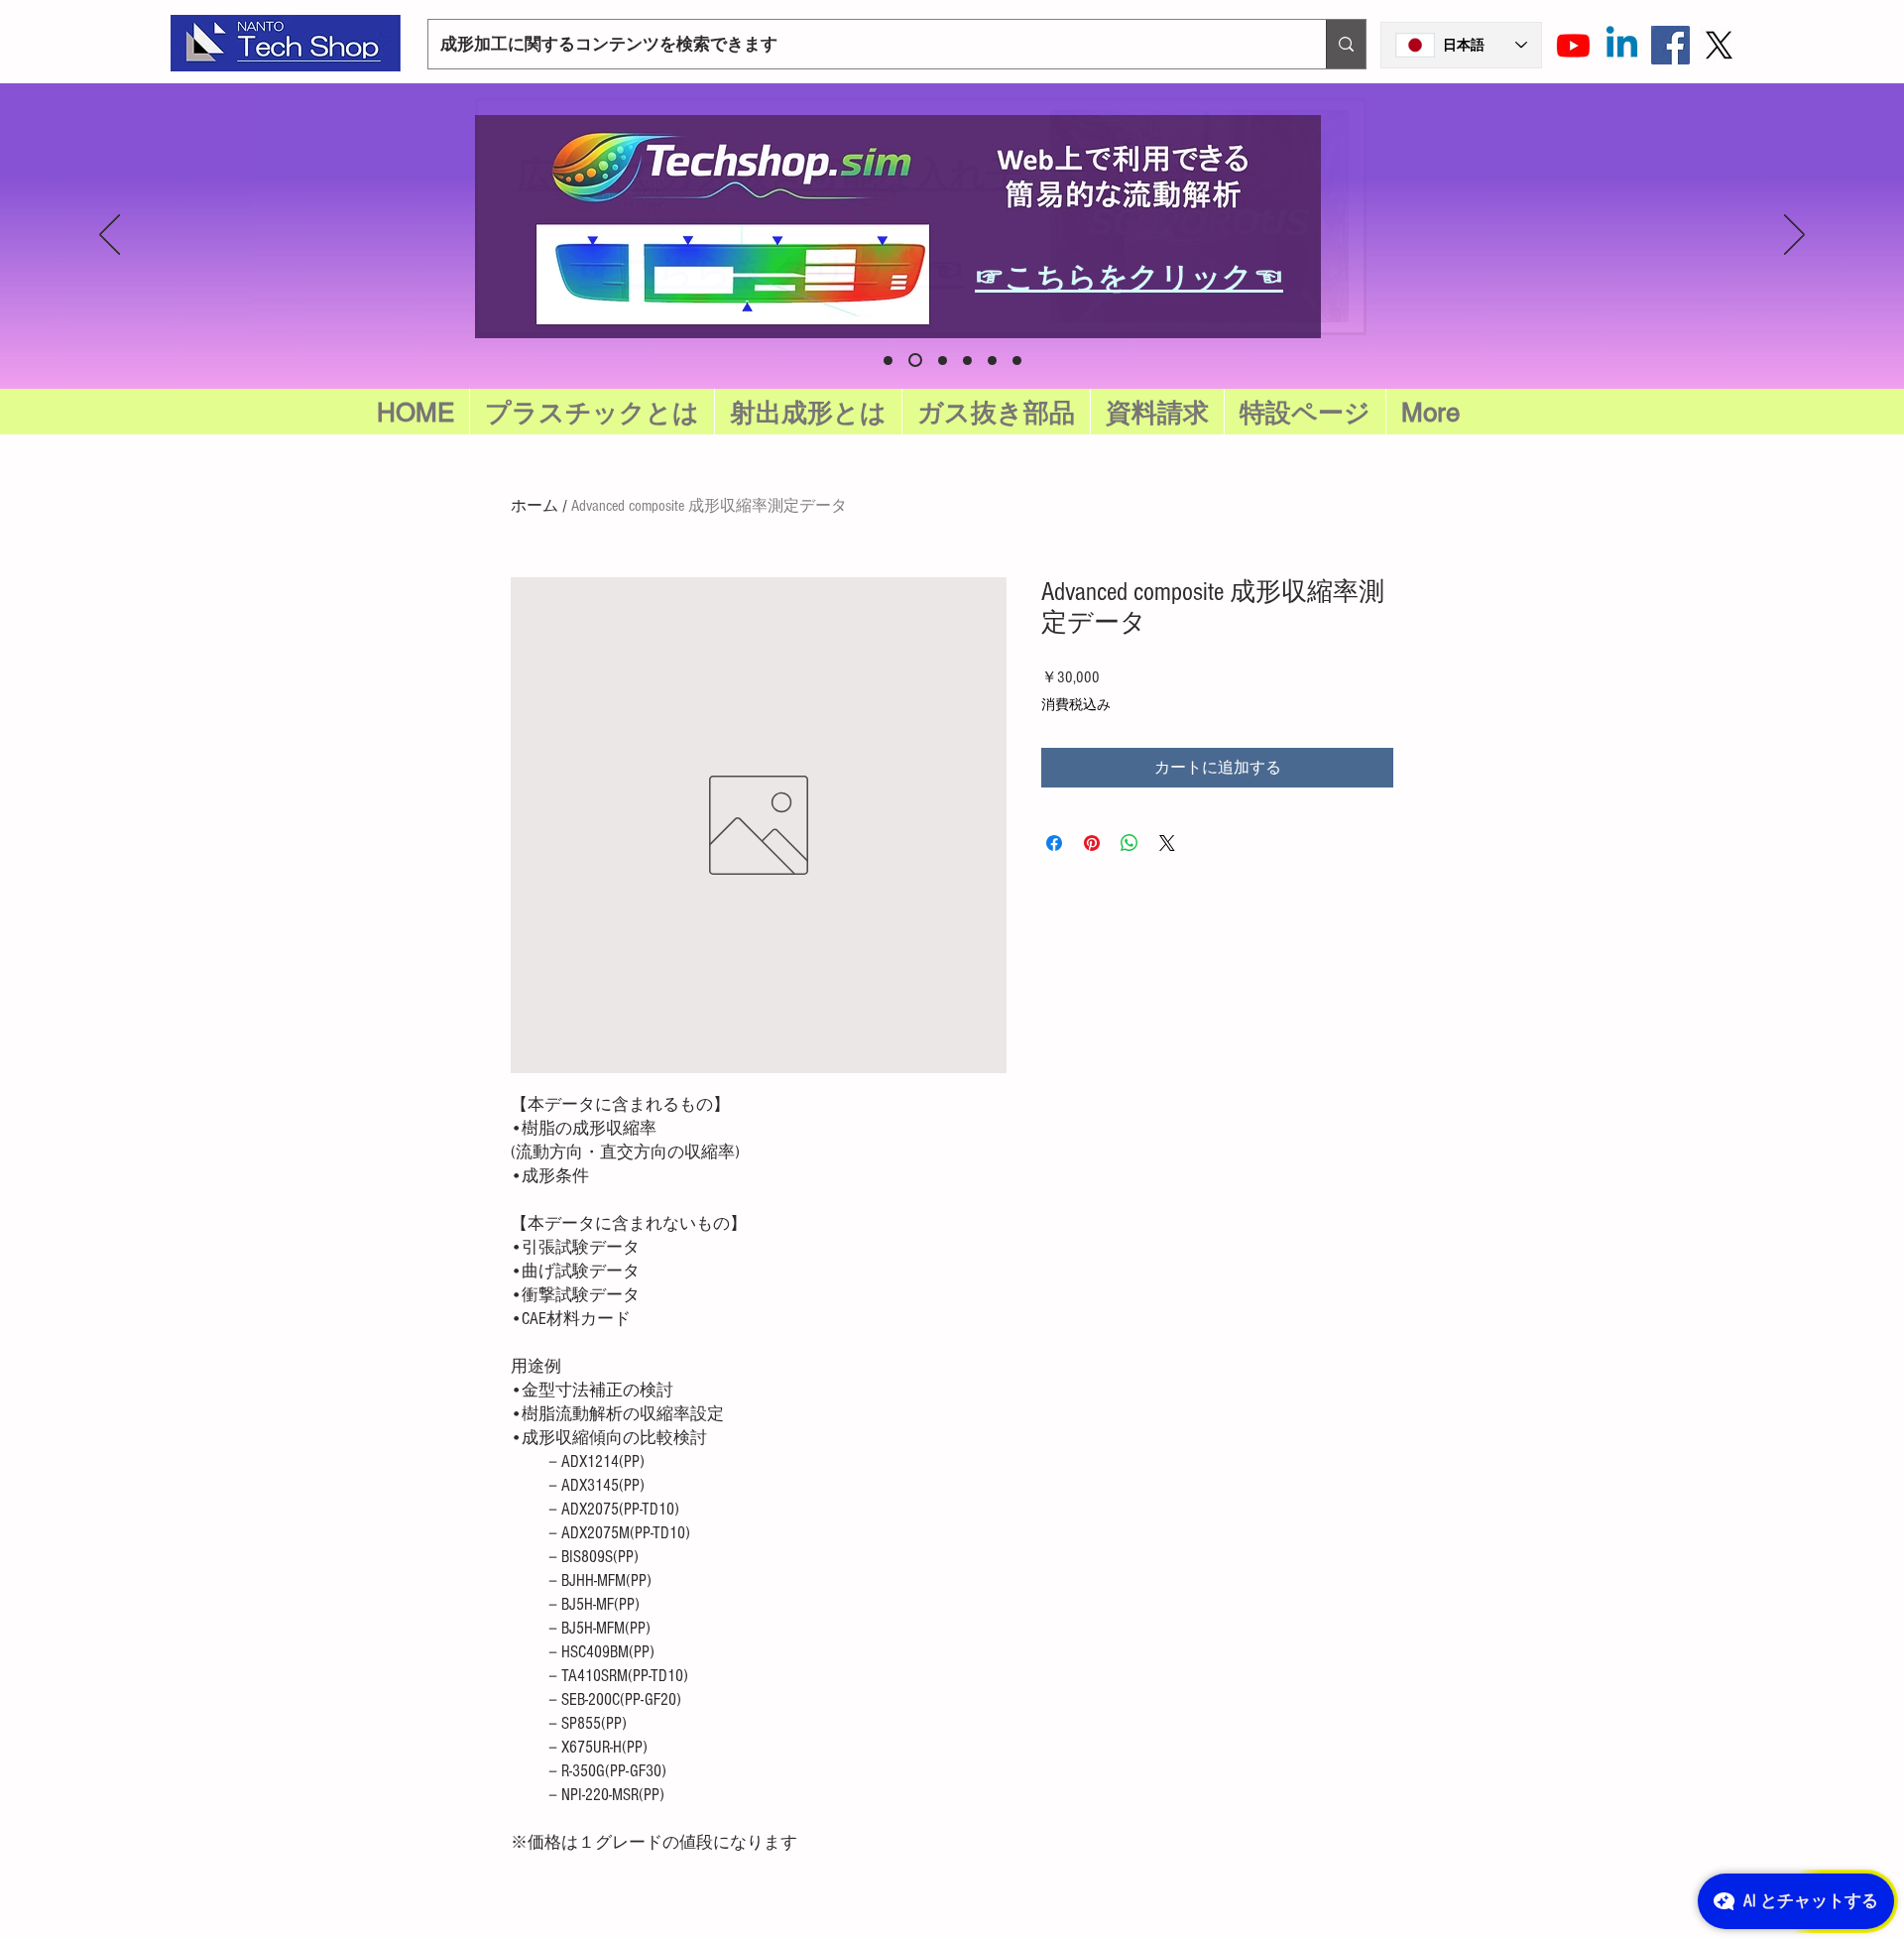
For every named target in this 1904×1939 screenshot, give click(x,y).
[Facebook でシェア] (1054, 843)
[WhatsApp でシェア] (1130, 843)
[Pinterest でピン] (1092, 843)
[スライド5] (915, 360)
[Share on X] (1167, 843)
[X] (1719, 45)
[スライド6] (888, 361)
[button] (1305, 413)
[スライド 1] (943, 361)
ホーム (535, 506)
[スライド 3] (992, 361)
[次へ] (1794, 236)
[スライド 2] (967, 361)
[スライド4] (1017, 361)
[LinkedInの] (1622, 45)
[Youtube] (1573, 45)
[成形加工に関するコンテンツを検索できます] (1346, 44)
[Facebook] (1670, 45)
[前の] (110, 236)
